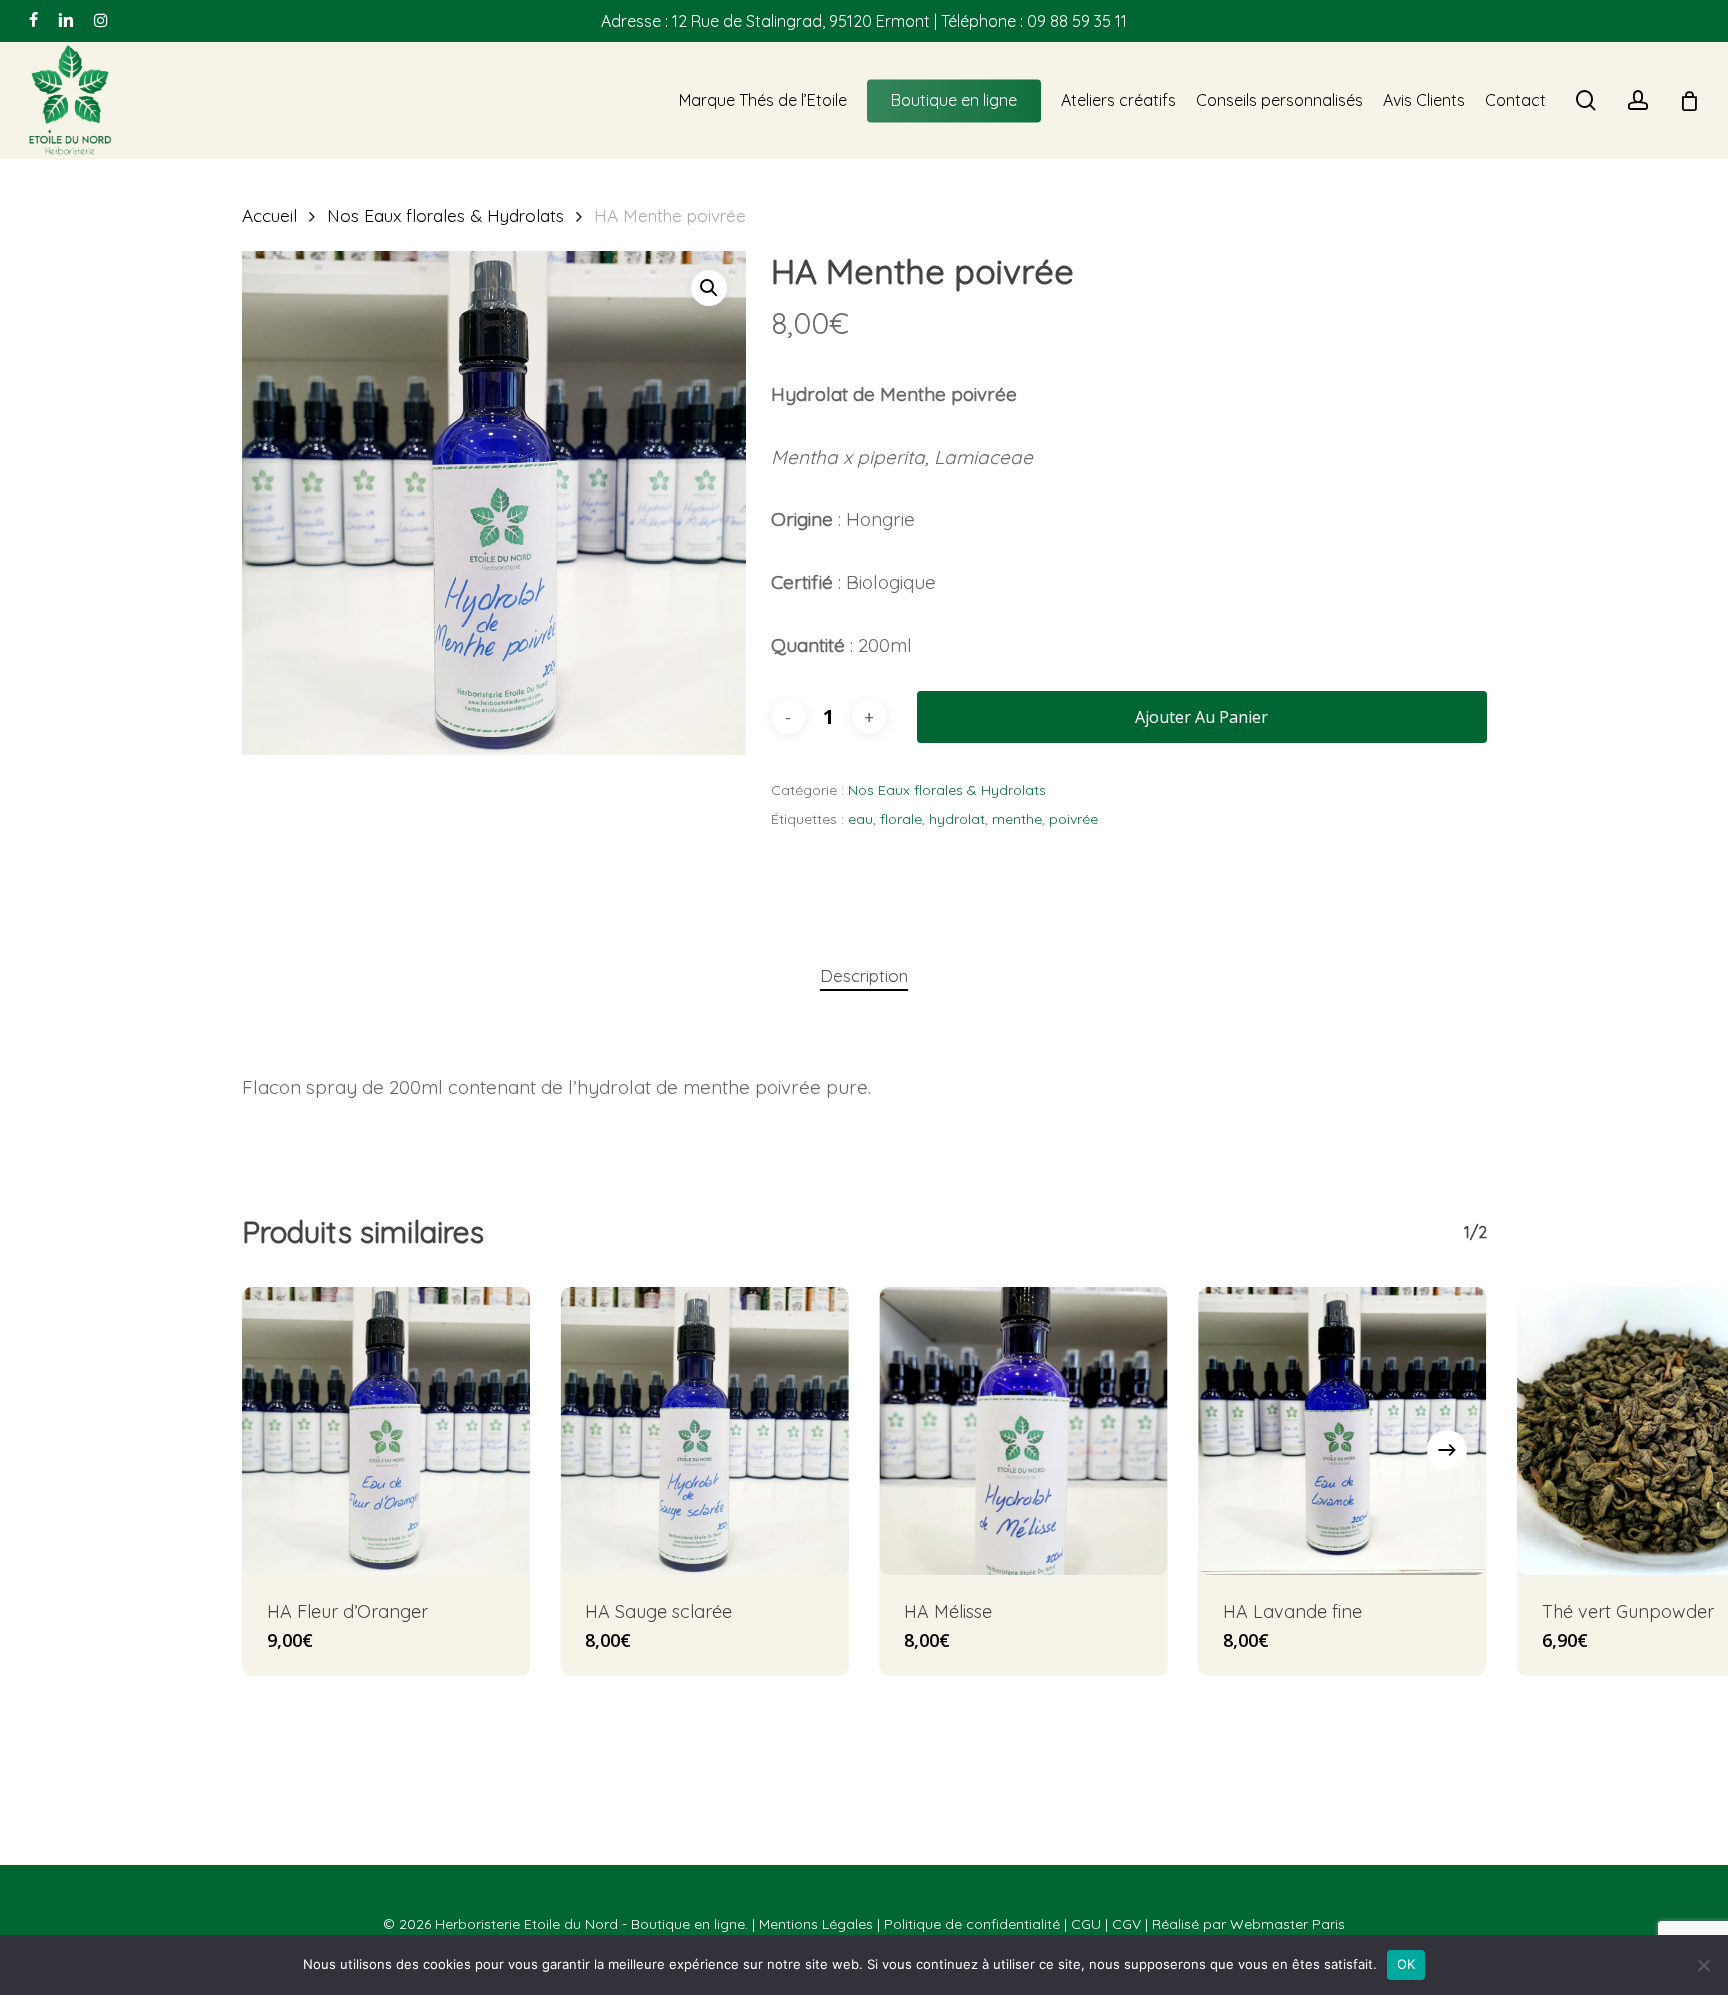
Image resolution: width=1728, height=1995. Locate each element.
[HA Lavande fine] (1342, 1431)
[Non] (1703, 1965)
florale (901, 819)
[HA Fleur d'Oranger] (386, 1431)
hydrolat (957, 819)
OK (1406, 1964)
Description (864, 975)
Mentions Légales (816, 1924)
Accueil (269, 215)
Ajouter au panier (1201, 717)
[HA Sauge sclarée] (704, 1431)
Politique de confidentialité (972, 1924)
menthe (1017, 819)
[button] (709, 288)
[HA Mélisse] (1023, 1431)
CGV (1126, 1924)
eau (860, 819)
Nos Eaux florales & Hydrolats (445, 215)
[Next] (1447, 1450)
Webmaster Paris (1287, 1924)
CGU (1086, 1924)
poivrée (1073, 819)
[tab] (864, 976)
